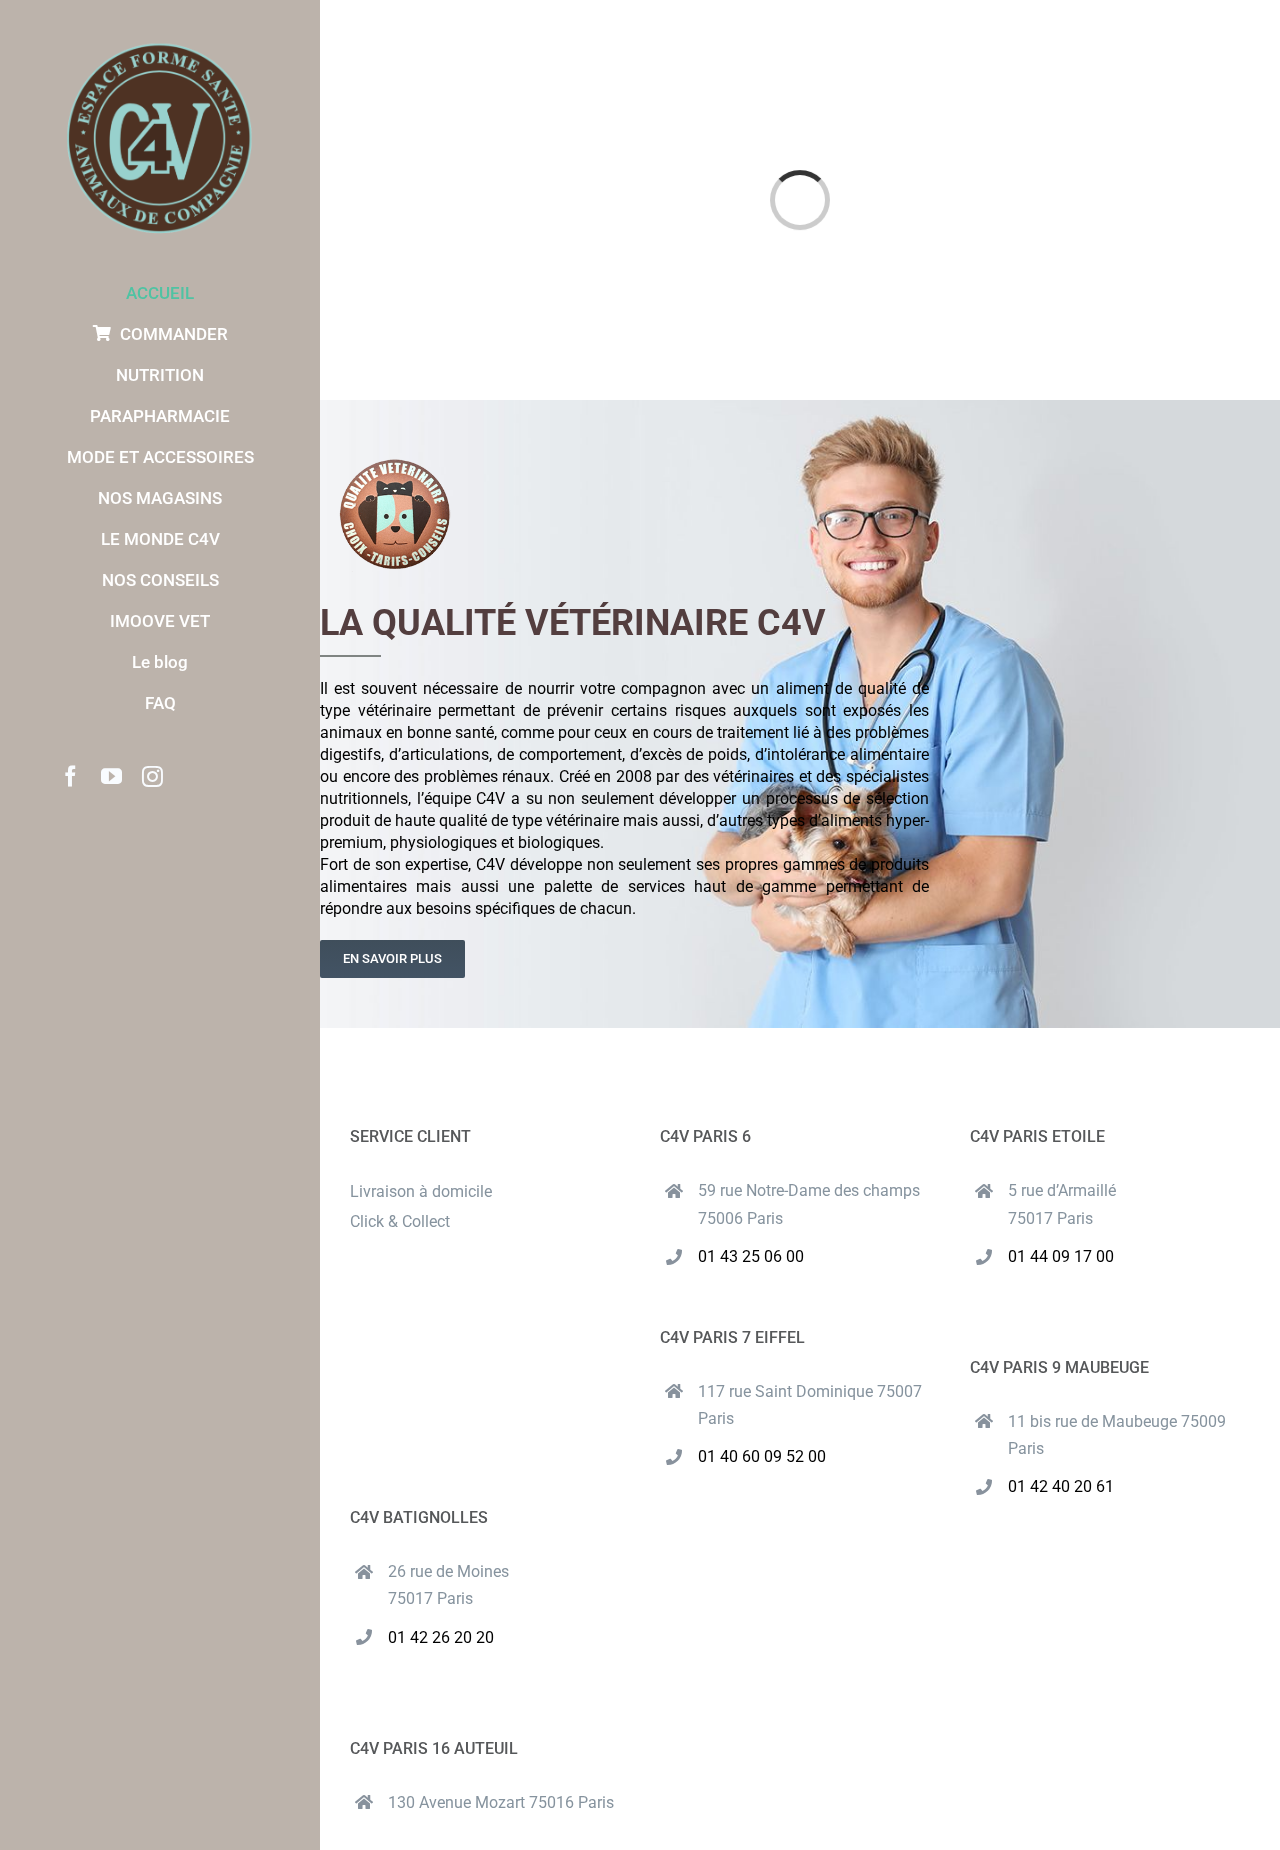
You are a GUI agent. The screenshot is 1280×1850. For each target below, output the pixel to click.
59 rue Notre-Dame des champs (809, 1190)
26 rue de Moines (448, 1571)
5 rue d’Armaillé (1062, 1190)
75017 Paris (1050, 1218)
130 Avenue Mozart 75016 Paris (501, 1802)
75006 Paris (740, 1218)
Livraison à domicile (421, 1191)
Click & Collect (400, 1221)
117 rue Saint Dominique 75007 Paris (810, 1405)
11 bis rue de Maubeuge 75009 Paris (1117, 1435)
